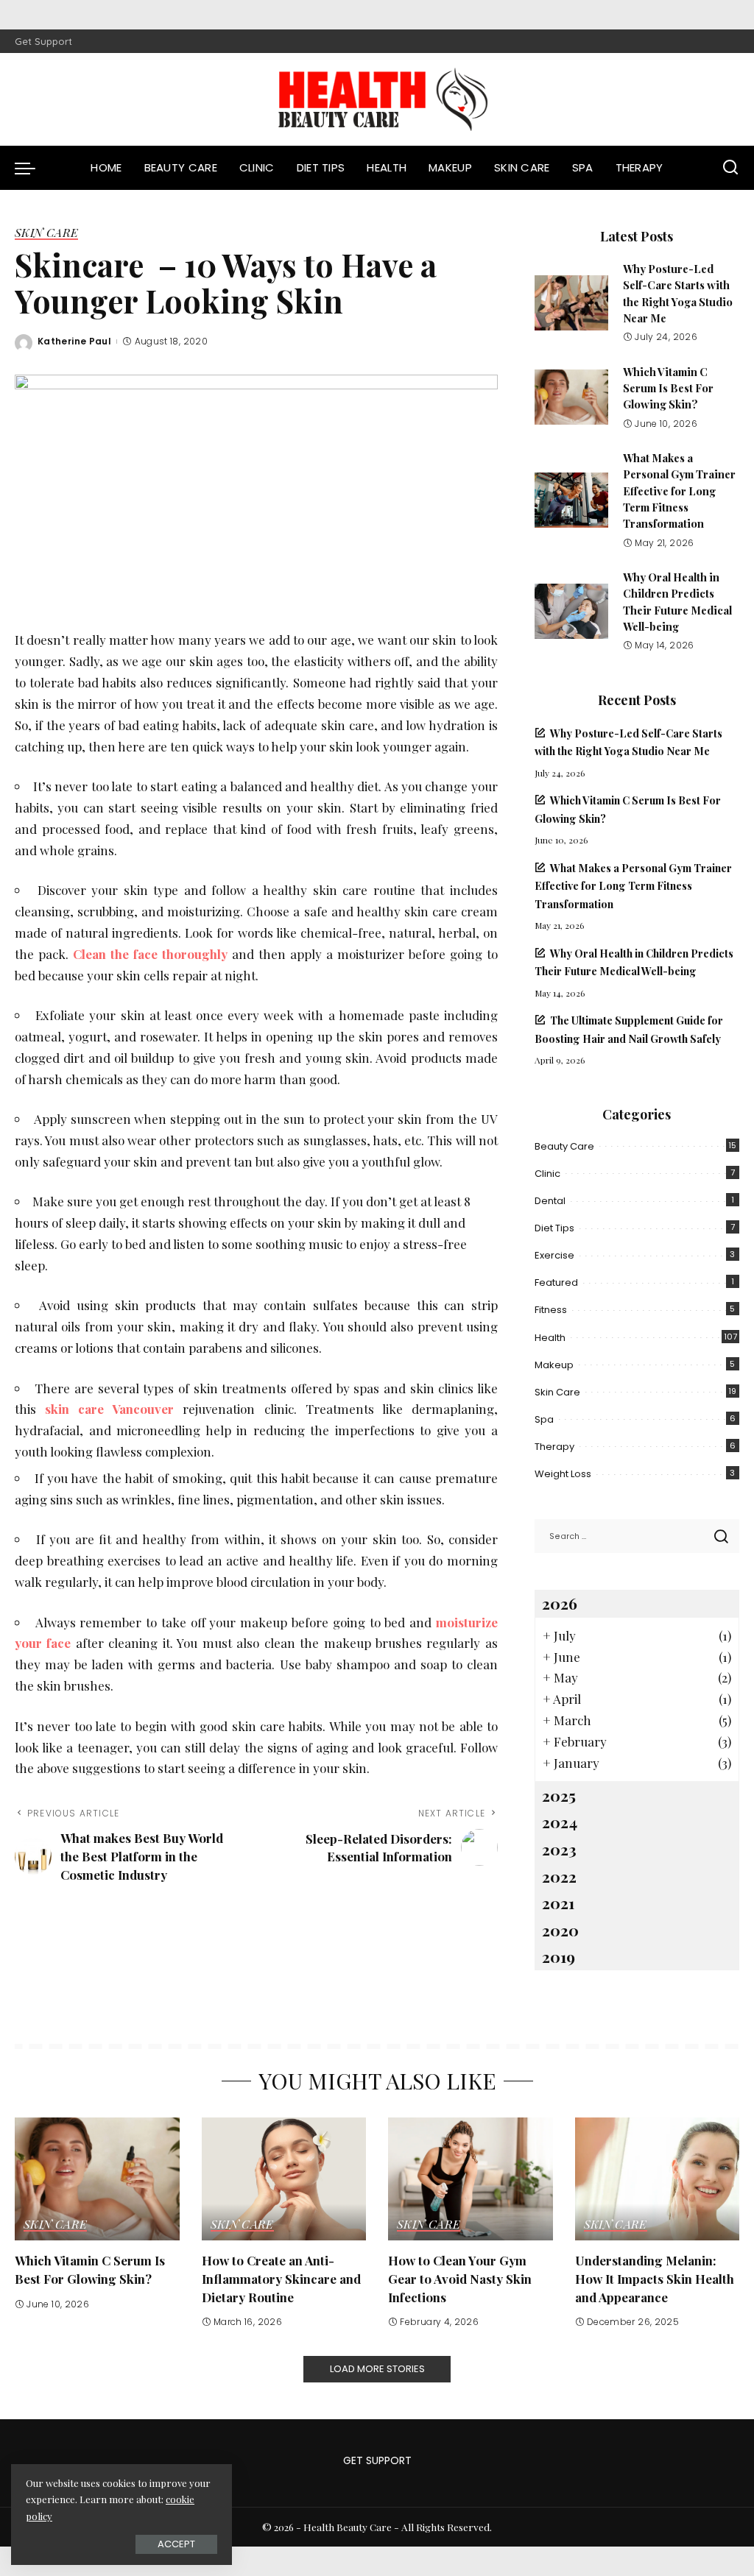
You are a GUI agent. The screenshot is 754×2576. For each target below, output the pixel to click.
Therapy (554, 1447)
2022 (559, 1876)
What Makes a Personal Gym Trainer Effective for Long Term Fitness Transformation (679, 491)
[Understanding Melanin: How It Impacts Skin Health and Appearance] (658, 2179)
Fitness (551, 1310)
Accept (176, 2544)
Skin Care (46, 233)
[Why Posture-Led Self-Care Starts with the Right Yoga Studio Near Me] (571, 303)
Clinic (547, 1174)
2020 (560, 1930)
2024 (560, 1822)
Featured (556, 1282)
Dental (550, 1201)
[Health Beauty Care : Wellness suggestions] (377, 99)
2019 (559, 1956)
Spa (544, 1419)
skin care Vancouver (109, 1409)
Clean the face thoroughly (150, 954)
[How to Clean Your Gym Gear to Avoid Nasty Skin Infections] (471, 2179)
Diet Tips (554, 1228)
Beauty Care (564, 1146)
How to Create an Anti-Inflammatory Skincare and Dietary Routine (281, 2278)
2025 (559, 1795)
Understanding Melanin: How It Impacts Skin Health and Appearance (655, 2278)
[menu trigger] (32, 168)
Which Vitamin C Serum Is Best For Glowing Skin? (668, 388)
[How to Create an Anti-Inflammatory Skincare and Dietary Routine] (284, 2179)
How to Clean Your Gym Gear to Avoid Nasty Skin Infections (460, 2278)
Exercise (554, 1255)
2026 (560, 1603)
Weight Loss (563, 1474)
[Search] (730, 168)
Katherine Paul (74, 341)
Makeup (554, 1365)
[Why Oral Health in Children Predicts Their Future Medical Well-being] (571, 611)
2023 (559, 1849)
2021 (558, 1903)
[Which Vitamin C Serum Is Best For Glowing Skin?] (571, 397)
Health (550, 1338)
